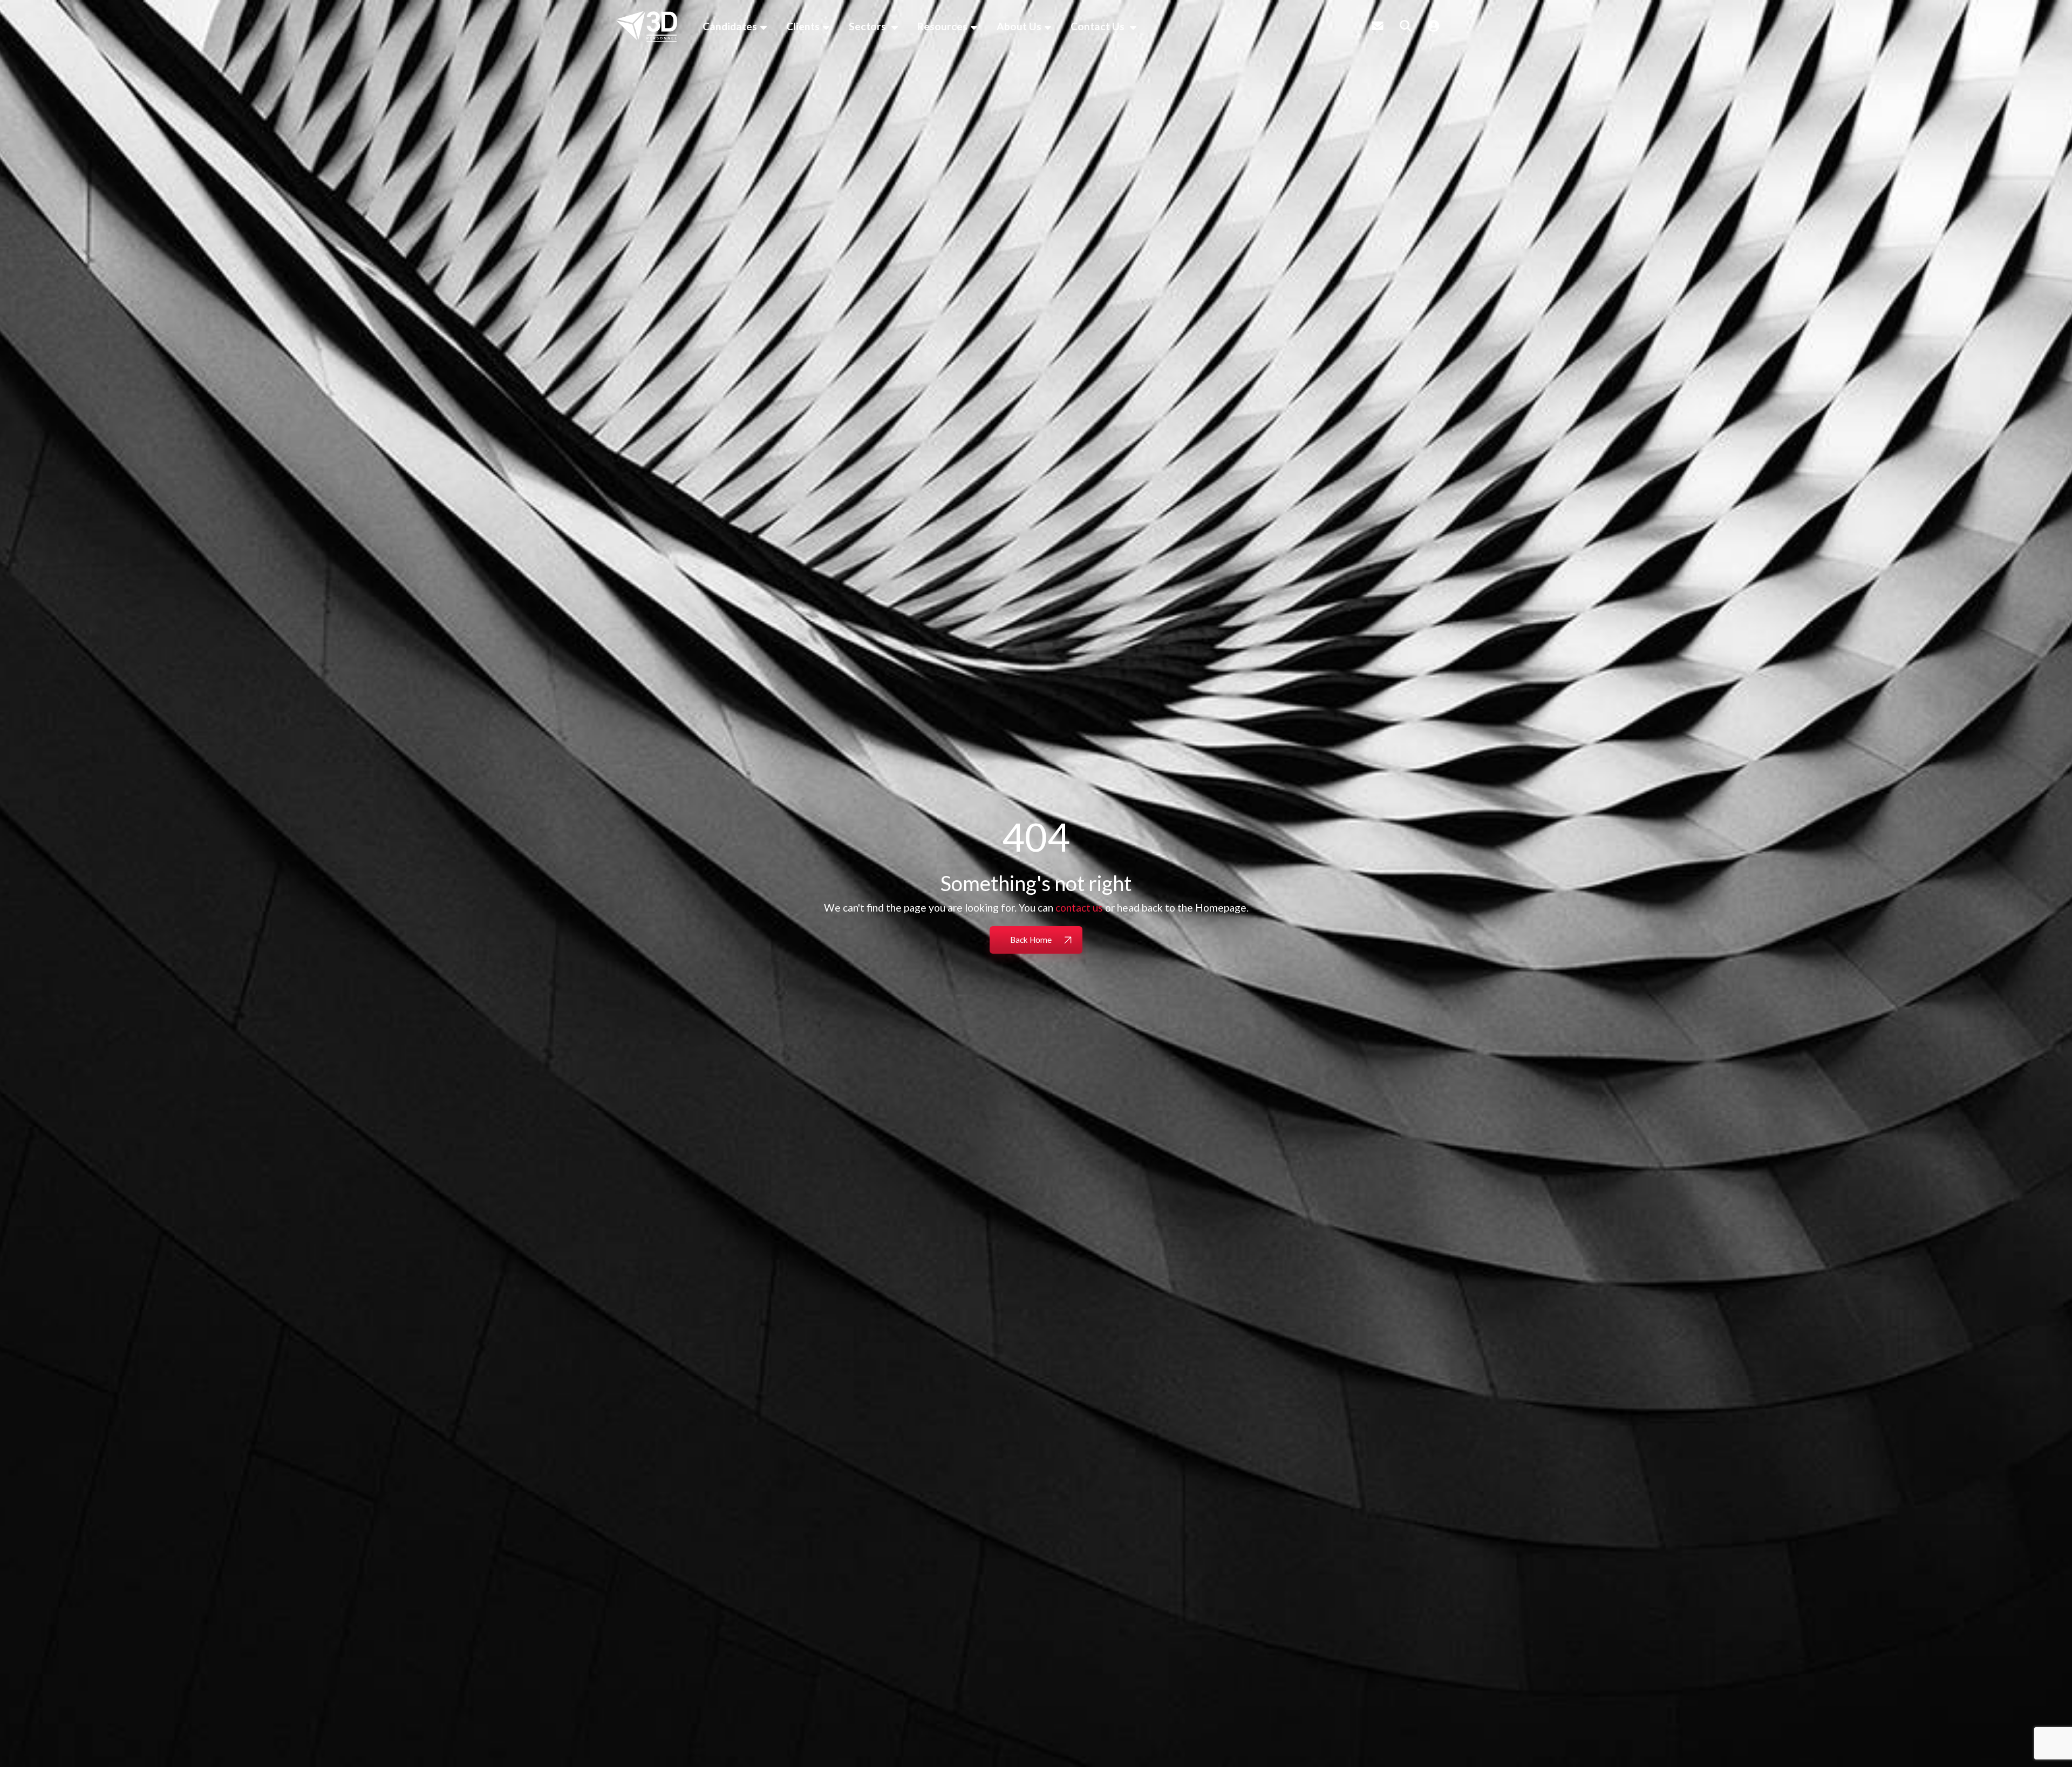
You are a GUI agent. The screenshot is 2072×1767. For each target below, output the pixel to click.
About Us (1019, 26)
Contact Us (1099, 26)
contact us (1079, 908)
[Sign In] (1434, 26)
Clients (803, 26)
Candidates (730, 26)
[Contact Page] (1378, 26)
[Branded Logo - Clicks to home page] (647, 26)
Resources (942, 26)
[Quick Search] (1406, 26)
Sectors (868, 26)
